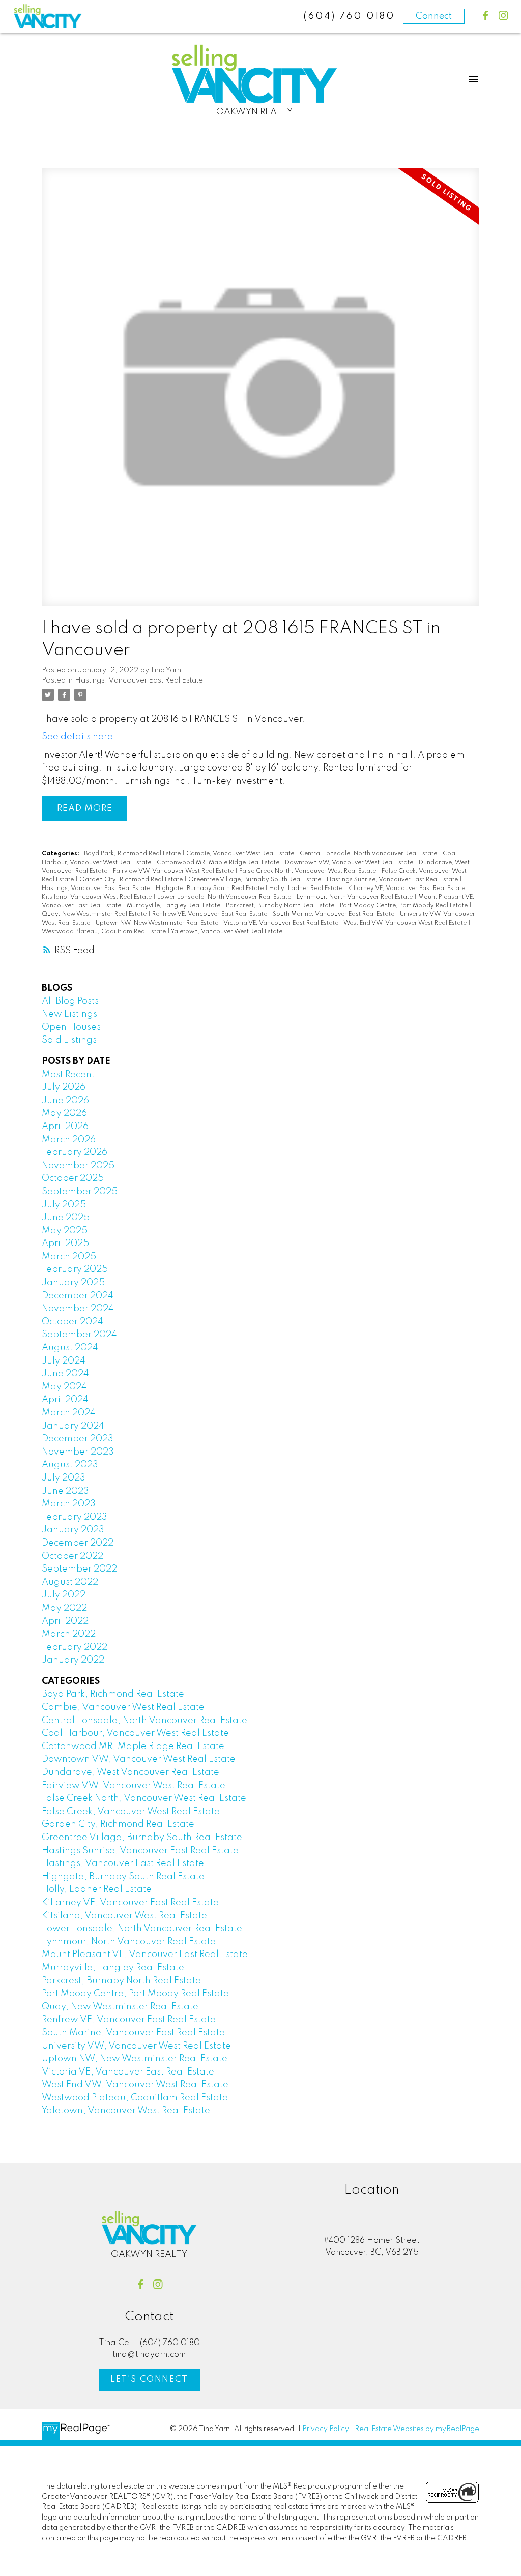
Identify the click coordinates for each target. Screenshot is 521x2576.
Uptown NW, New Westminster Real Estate (158, 923)
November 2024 (78, 1309)
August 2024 (70, 1348)
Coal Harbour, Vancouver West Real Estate (135, 1733)
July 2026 (64, 1087)
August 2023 (70, 1465)
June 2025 (66, 1218)
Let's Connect (149, 2379)
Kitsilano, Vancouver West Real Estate (97, 897)
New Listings (69, 1014)
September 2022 (79, 1569)
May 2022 (64, 1608)
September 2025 (80, 1192)
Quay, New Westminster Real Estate (95, 914)
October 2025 (73, 1178)
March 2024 (69, 1413)
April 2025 (65, 1243)
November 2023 (78, 1452)
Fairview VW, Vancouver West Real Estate (174, 871)
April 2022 (65, 1621)
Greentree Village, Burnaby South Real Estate (255, 880)
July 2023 (64, 1478)
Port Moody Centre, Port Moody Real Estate (404, 906)
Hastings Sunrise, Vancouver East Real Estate (393, 880)
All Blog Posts (70, 1001)
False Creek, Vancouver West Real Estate (131, 1812)
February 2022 (75, 1647)
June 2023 (65, 1491)
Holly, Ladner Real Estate (307, 889)
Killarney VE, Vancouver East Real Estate (407, 889)
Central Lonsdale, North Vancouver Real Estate (369, 854)
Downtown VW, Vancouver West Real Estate (350, 863)
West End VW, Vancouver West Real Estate (406, 923)
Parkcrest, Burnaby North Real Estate (281, 906)
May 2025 (65, 1231)
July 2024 (64, 1361)
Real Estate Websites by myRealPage (417, 2429)
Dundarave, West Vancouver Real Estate (131, 1772)
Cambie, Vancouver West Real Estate (241, 854)
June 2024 (65, 1374)
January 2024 (73, 1426)
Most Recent (68, 1075)
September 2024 (79, 1335)
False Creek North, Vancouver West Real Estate (308, 871)
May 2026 (64, 1113)
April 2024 (65, 1400)
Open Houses (71, 1027)
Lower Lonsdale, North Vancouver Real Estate (225, 897)
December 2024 (78, 1296)
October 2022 (73, 1556)
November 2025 (78, 1166)
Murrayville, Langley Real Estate (174, 906)
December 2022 (78, 1543)
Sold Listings (69, 1040)
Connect (434, 16)
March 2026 (69, 1140)
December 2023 (78, 1439)
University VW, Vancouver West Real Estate (136, 2046)
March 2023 (69, 1504)
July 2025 (64, 1205)
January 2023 (73, 1530)
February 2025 (75, 1269)
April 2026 (65, 1127)
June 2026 (65, 1101)
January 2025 (73, 1283)
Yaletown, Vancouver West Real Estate (227, 932)
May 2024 (64, 1387)
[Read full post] (260, 393)
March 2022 (69, 1634)
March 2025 (69, 1257)
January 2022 (73, 1660)
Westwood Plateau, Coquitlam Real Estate (105, 932)
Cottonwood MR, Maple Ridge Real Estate (219, 863)
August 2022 (70, 1582)
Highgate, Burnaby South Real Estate (210, 889)
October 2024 (73, 1322)
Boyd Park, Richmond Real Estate (133, 854)
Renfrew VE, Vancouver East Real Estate (210, 914)
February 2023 (75, 1517)
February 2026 (75, 1152)
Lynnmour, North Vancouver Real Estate (355, 897)
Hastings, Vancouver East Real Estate (139, 680)
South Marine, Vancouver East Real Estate (334, 914)
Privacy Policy (326, 2429)
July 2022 (64, 1595)
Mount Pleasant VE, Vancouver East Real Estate (145, 1955)
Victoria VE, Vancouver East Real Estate (282, 923)
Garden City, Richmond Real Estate (132, 880)
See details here (77, 737)
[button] (486, 16)
